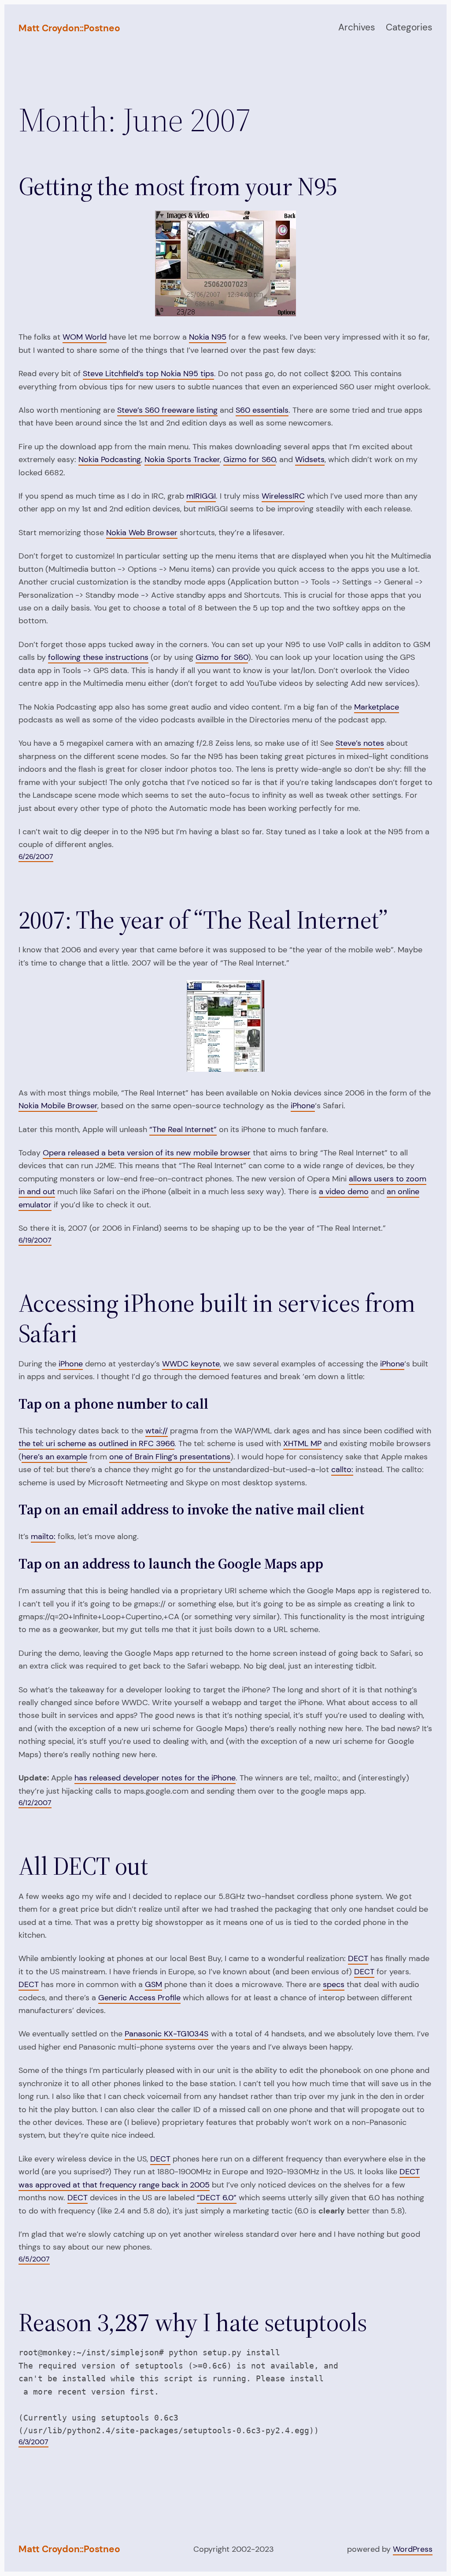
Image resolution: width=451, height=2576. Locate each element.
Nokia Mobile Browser (58, 1106)
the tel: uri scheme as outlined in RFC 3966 (96, 1443)
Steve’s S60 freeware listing (167, 410)
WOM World (85, 337)
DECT (358, 1958)
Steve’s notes (360, 743)
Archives (357, 27)
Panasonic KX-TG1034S (166, 2034)
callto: (342, 1469)
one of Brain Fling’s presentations (170, 1457)
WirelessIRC (283, 496)
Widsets (310, 459)
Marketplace (377, 707)
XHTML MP (302, 1443)
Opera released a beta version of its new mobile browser (147, 1153)
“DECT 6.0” (217, 2198)
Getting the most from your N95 (178, 187)
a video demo (344, 1192)
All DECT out (83, 1866)
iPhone (303, 1106)
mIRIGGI (201, 496)
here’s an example (54, 1457)
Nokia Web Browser (142, 533)
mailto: (43, 1536)
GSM (153, 1984)
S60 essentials (262, 410)
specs (334, 1984)
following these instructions (98, 657)
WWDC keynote (191, 1364)
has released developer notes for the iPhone (155, 1778)
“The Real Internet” (183, 1129)
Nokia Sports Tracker (182, 459)
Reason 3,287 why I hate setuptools (193, 2322)
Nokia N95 (208, 337)
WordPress (413, 2549)
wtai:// (157, 1431)
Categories (409, 27)
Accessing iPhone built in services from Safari (217, 1318)
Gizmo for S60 (250, 459)
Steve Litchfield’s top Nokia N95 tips (148, 374)
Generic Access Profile (139, 1998)
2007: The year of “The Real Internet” (203, 920)
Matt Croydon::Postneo (69, 28)
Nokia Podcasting (110, 459)
